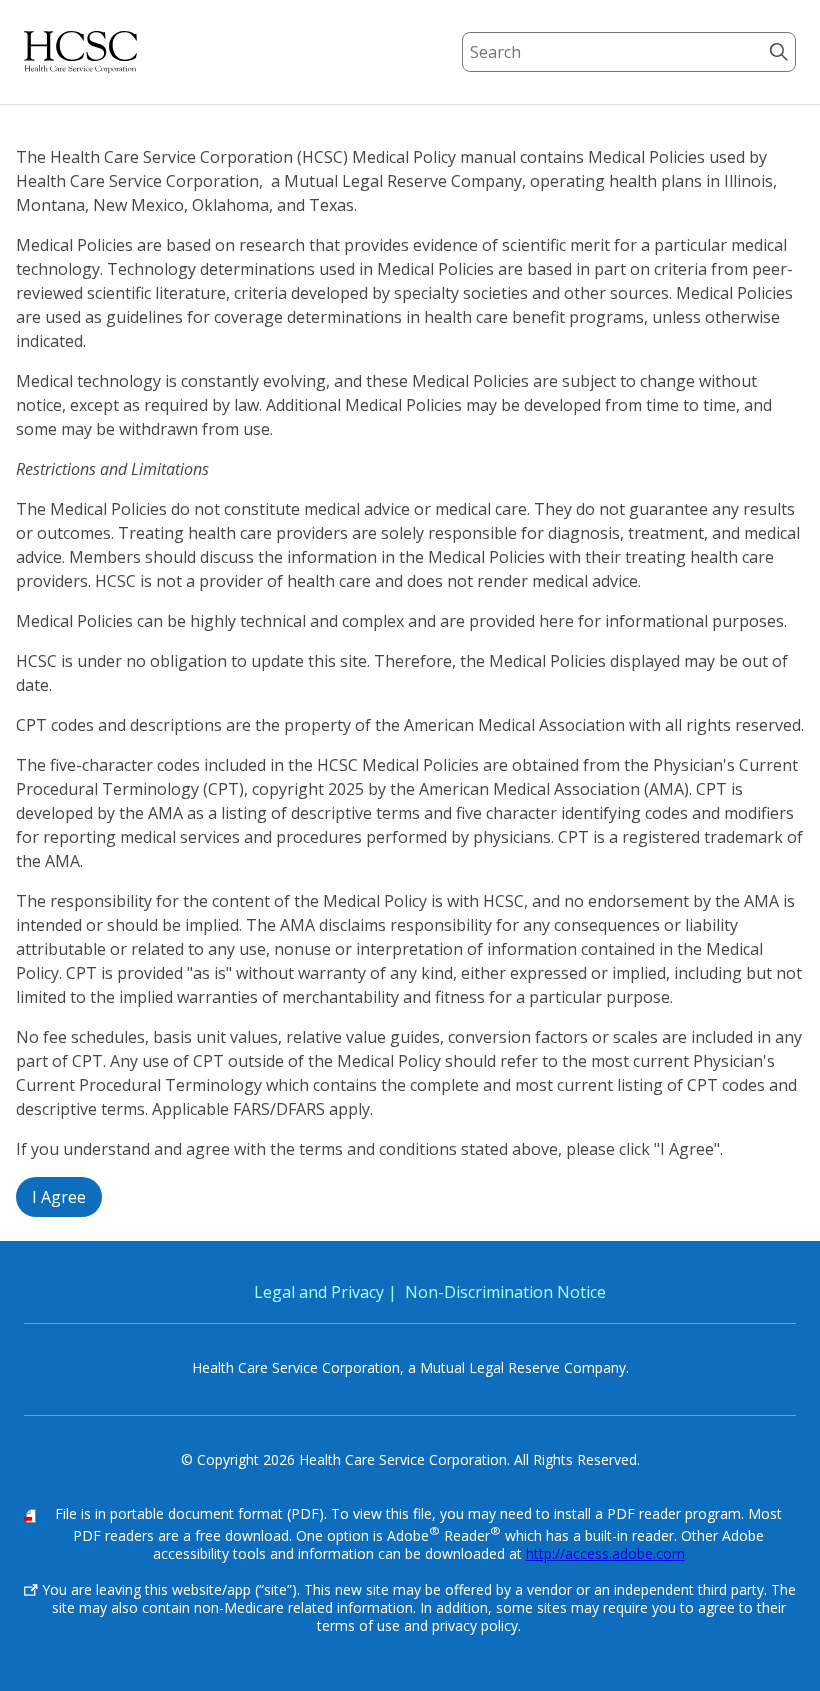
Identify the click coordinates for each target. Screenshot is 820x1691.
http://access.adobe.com (605, 1553)
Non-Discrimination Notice (505, 1292)
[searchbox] (629, 52)
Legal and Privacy (319, 1292)
